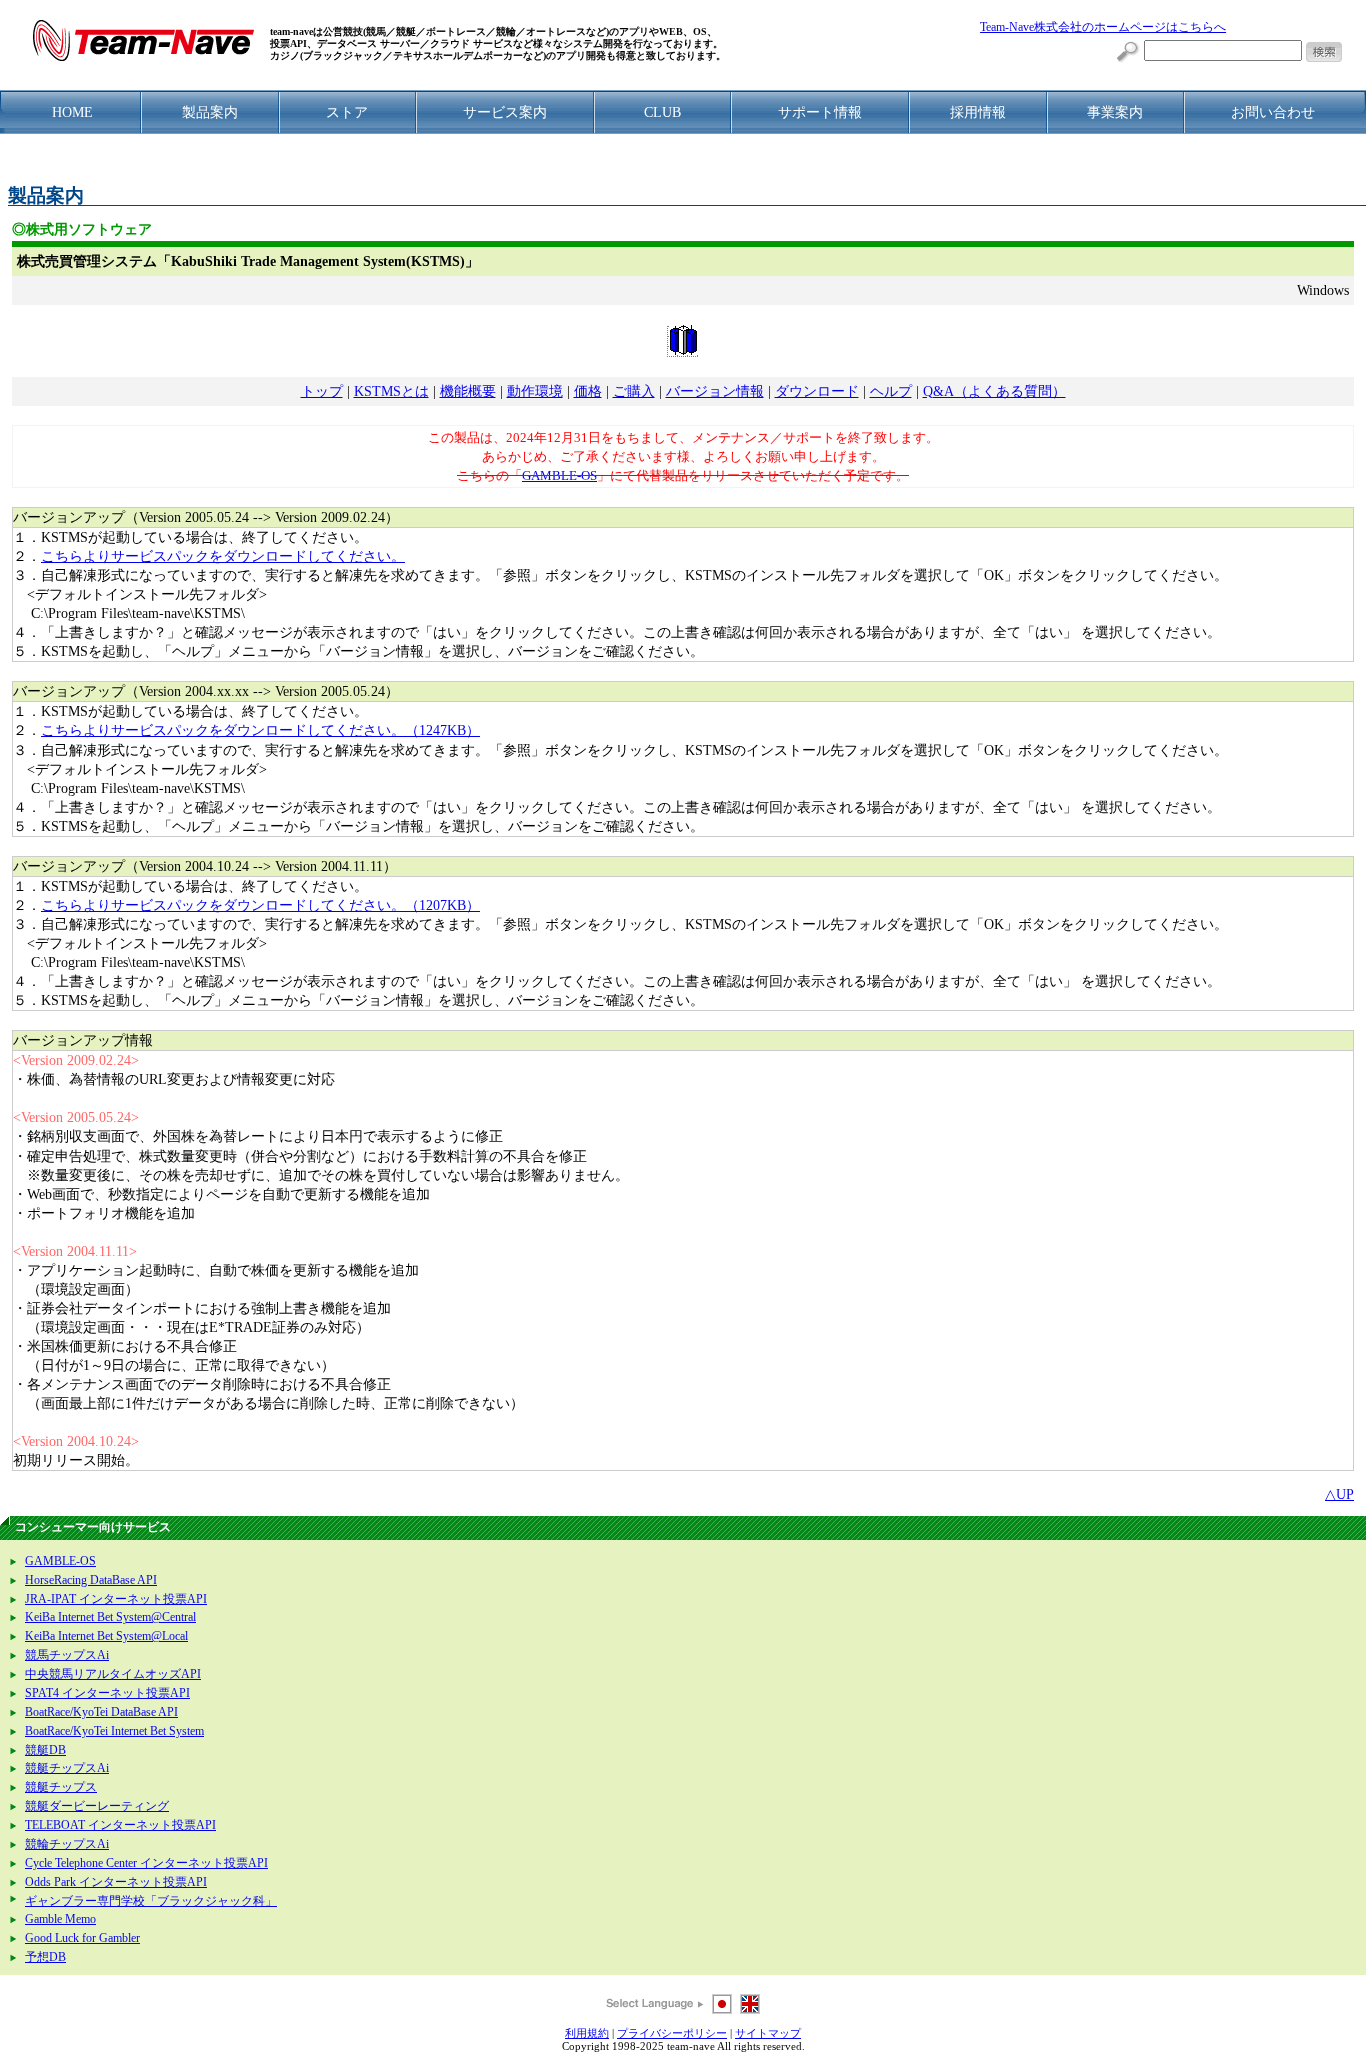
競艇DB (45, 1750)
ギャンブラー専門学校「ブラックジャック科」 (151, 1901)
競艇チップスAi (67, 1768)
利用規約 (587, 2033)
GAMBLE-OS (559, 475)
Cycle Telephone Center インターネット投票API (146, 1863)
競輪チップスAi (67, 1844)
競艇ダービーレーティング (97, 1806)
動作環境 (535, 391)
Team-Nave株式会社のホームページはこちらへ (1103, 27)
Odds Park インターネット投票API (116, 1882)
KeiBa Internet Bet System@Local (106, 1636)
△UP (1339, 1494)
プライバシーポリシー (672, 2033)
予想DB (45, 1957)
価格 (588, 391)
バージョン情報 (715, 391)
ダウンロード (817, 391)
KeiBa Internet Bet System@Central (110, 1617)
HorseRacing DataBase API (91, 1580)
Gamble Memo (60, 1919)
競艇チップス (61, 1787)
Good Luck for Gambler (82, 1938)
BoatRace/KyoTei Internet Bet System (114, 1731)
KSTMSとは (391, 391)
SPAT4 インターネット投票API (107, 1693)
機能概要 (468, 391)
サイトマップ (768, 2033)
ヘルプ (891, 391)
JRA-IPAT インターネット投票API (116, 1599)
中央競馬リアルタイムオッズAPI (113, 1674)
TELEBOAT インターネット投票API (120, 1825)
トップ (322, 391)
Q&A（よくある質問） (994, 391)
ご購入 (634, 391)
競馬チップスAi (67, 1655)
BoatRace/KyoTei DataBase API (101, 1712)
